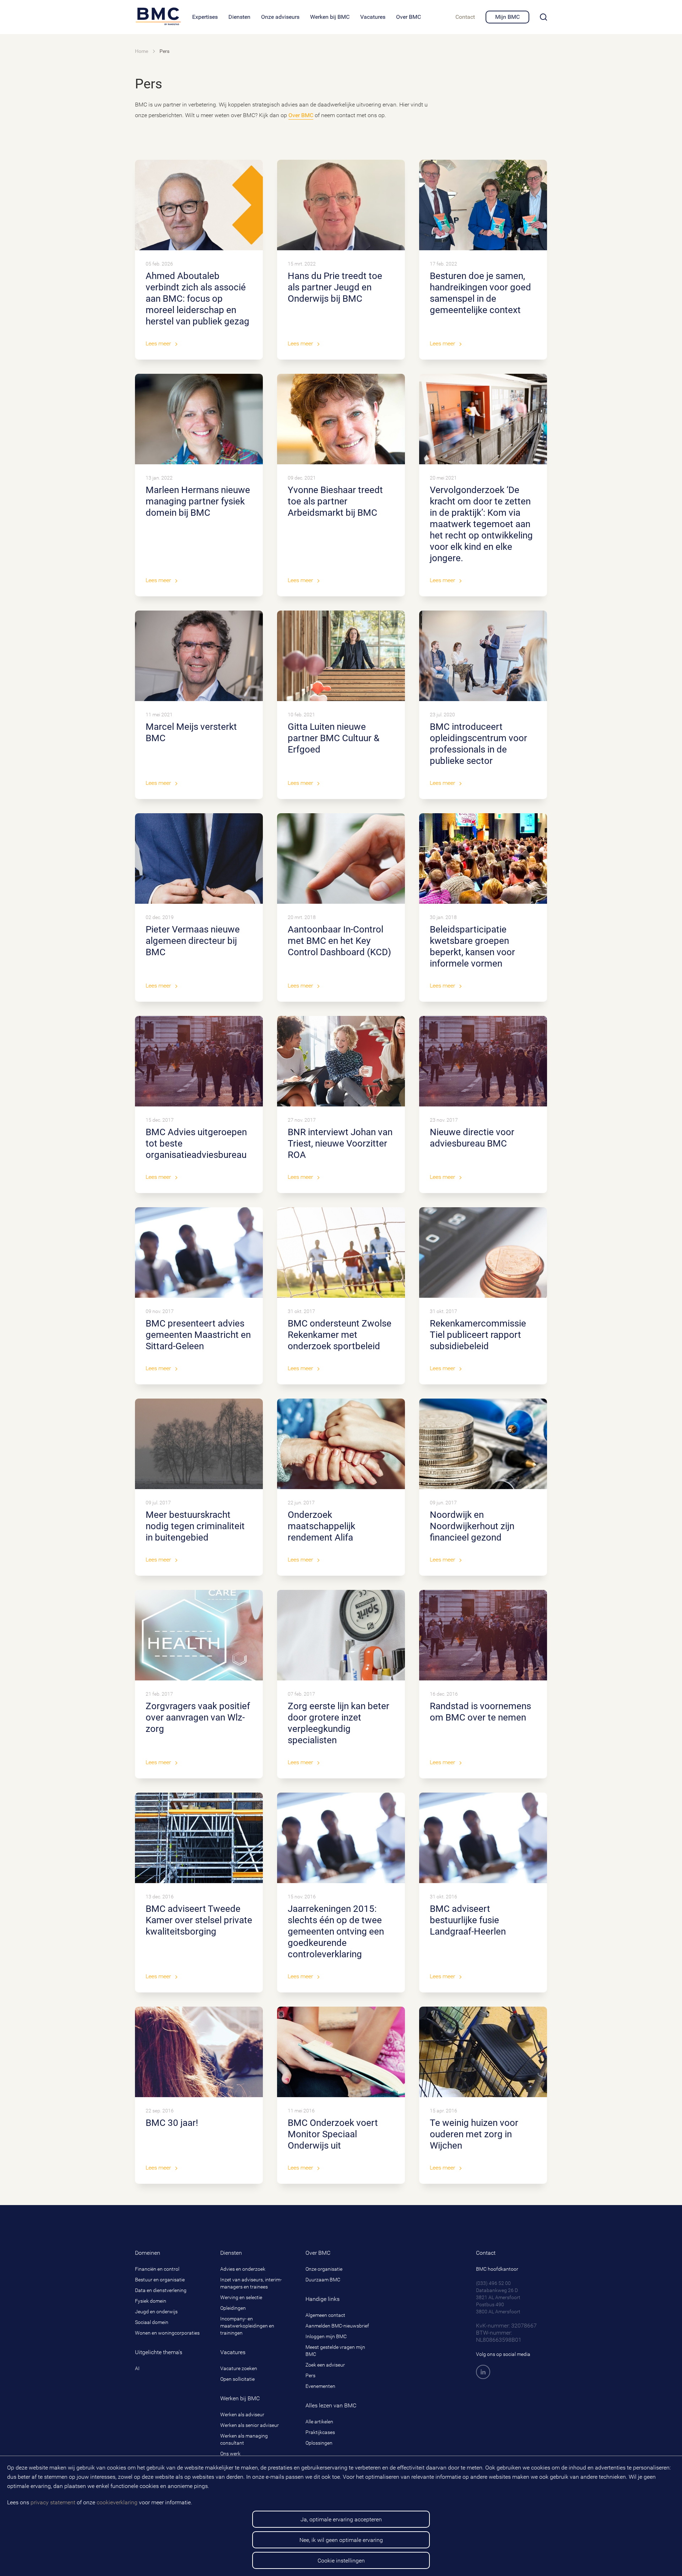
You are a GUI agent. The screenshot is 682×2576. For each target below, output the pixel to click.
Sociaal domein (152, 2322)
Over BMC (301, 115)
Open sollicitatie (237, 2379)
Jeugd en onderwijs (156, 2312)
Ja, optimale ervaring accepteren (341, 2519)
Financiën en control (157, 2269)
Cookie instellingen (341, 2561)
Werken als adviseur (242, 2414)
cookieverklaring (117, 2502)
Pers (310, 2375)
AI (137, 2368)
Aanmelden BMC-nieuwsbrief (337, 2326)
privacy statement (53, 2502)
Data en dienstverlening (161, 2290)
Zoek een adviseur (325, 2365)
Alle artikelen (319, 2422)
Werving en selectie (241, 2297)
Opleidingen (233, 2308)
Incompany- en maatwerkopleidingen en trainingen (247, 2326)
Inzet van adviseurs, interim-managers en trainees (251, 2283)
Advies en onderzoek (243, 2269)
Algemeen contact (325, 2315)
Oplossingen (319, 2443)
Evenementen (320, 2386)
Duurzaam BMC (323, 2280)
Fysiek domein (151, 2301)
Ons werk (230, 2454)
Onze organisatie (324, 2269)
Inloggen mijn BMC (326, 2336)
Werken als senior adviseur (250, 2425)
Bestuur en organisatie (160, 2280)
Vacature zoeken (239, 2368)
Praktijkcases (320, 2432)
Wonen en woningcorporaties (167, 2333)
